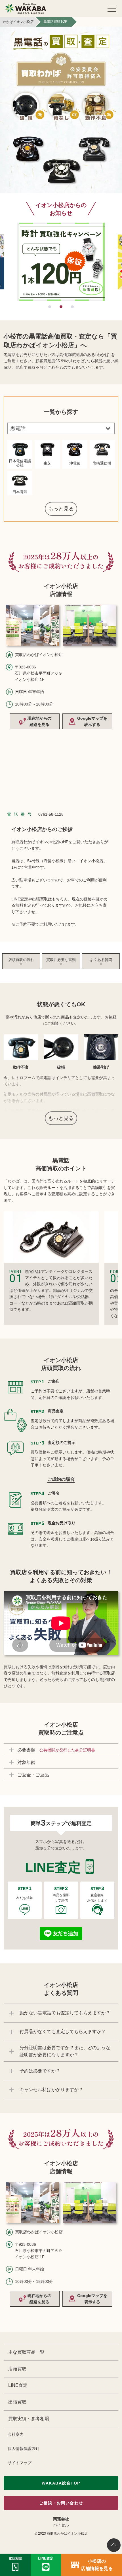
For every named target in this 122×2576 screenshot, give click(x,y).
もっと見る (61, 509)
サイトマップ (20, 2463)
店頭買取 (17, 2369)
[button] (49, 307)
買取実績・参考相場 (29, 2419)
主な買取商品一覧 (26, 2352)
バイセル (61, 2525)
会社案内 (16, 2434)
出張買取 (17, 2402)
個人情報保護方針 (24, 2449)
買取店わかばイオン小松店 (67, 2534)
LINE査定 (18, 2385)
